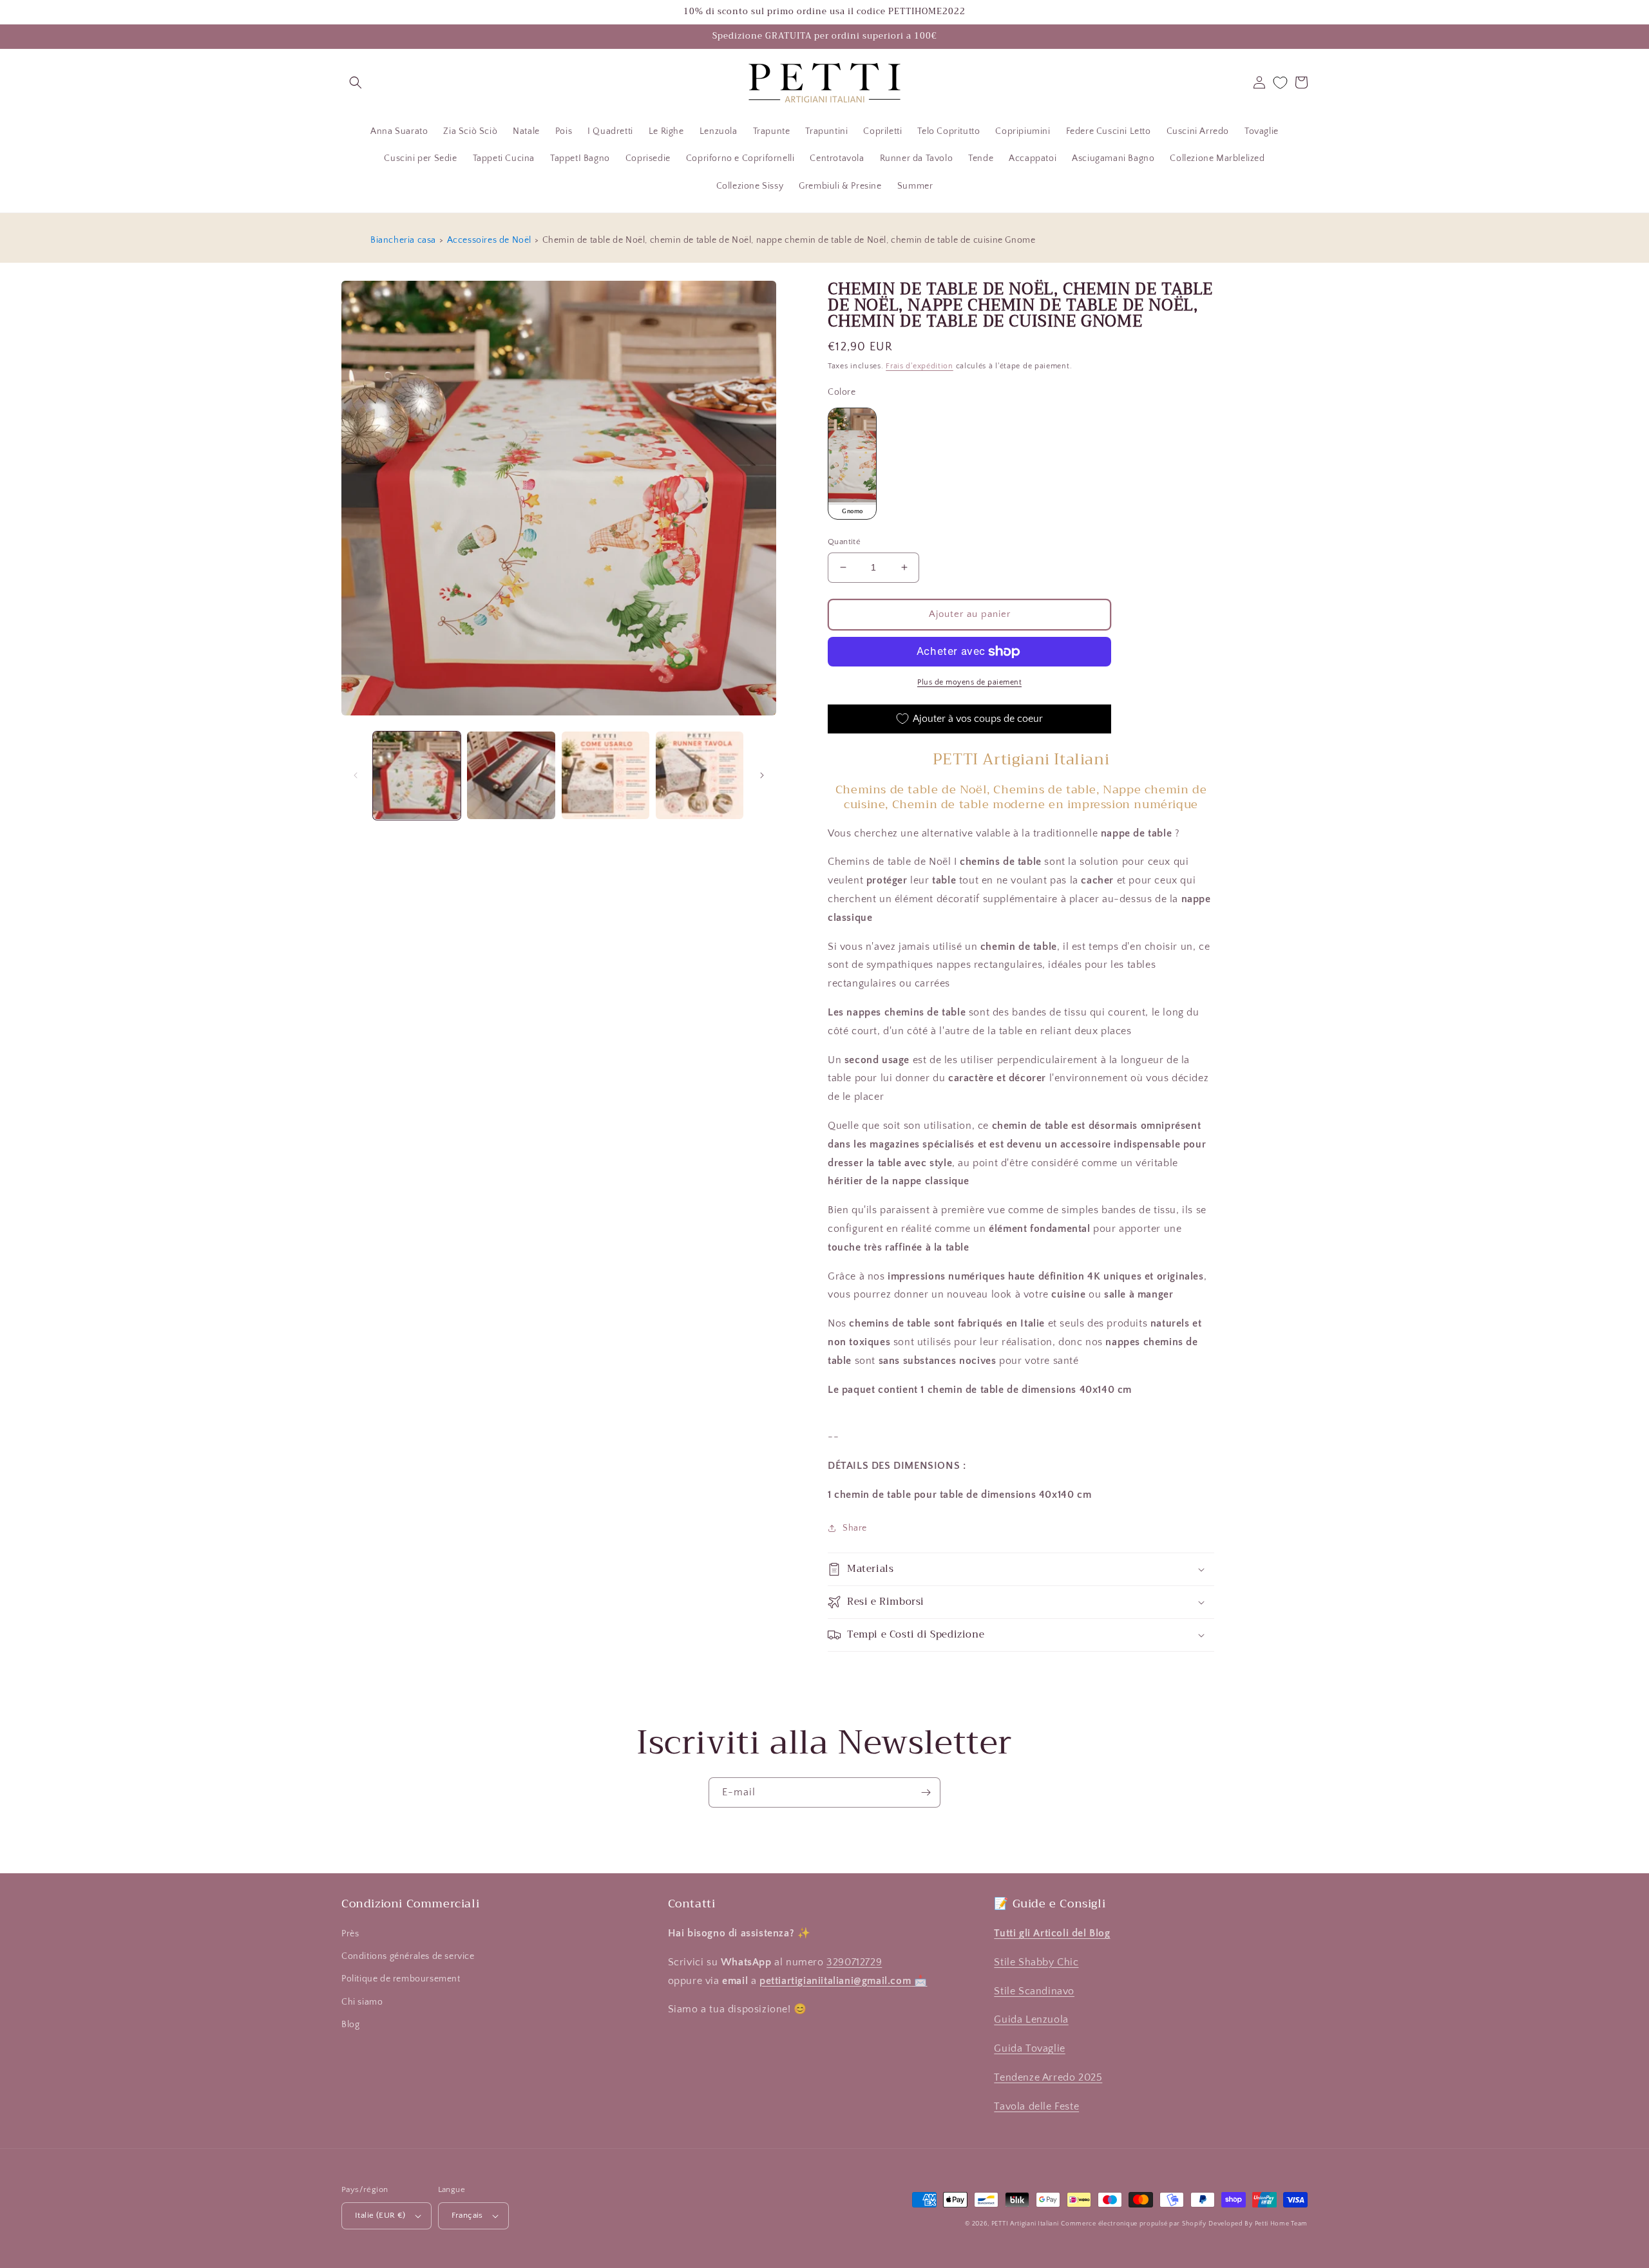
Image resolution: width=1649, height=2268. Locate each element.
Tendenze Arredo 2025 (1048, 2077)
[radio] (852, 464)
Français (467, 2215)
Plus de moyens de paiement (969, 682)
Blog (350, 2025)
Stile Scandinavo (1034, 1991)
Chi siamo (362, 2002)
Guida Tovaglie (1029, 2048)
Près (350, 1934)
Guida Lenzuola (1031, 2019)
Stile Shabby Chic (1036, 1962)
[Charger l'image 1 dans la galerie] (417, 775)
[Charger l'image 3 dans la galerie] (605, 775)
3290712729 (854, 1962)
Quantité (844, 542)
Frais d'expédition (920, 366)
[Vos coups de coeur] (1280, 83)
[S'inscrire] (926, 1792)
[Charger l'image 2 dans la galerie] (511, 775)
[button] (356, 82)
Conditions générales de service (408, 1956)
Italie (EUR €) (380, 2215)
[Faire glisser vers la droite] (762, 775)
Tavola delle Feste (1036, 2106)
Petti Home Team (1282, 2224)
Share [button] (855, 1528)
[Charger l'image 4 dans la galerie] (700, 775)
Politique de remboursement (401, 1979)
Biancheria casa (403, 240)
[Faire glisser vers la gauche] (356, 775)
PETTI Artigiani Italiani (1025, 2224)
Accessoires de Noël (489, 240)
